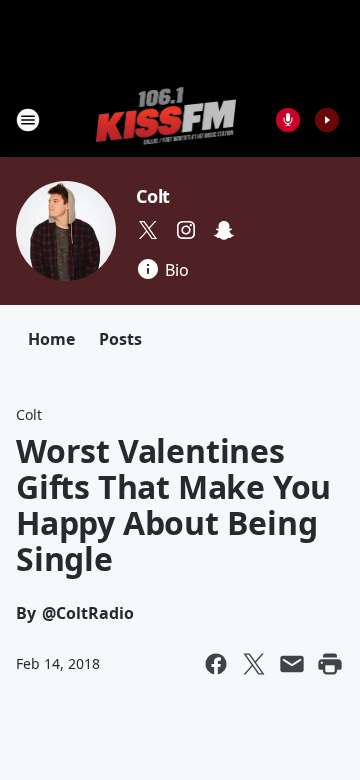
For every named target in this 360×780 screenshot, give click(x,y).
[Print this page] (330, 664)
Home (51, 339)
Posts (120, 339)
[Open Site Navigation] (28, 120)
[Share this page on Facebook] (216, 664)
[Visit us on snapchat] (224, 230)
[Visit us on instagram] (186, 230)
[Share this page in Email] (292, 664)
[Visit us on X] (148, 230)
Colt (153, 196)
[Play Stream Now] (327, 120)
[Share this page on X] (254, 664)
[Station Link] (166, 119)
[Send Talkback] (288, 120)
